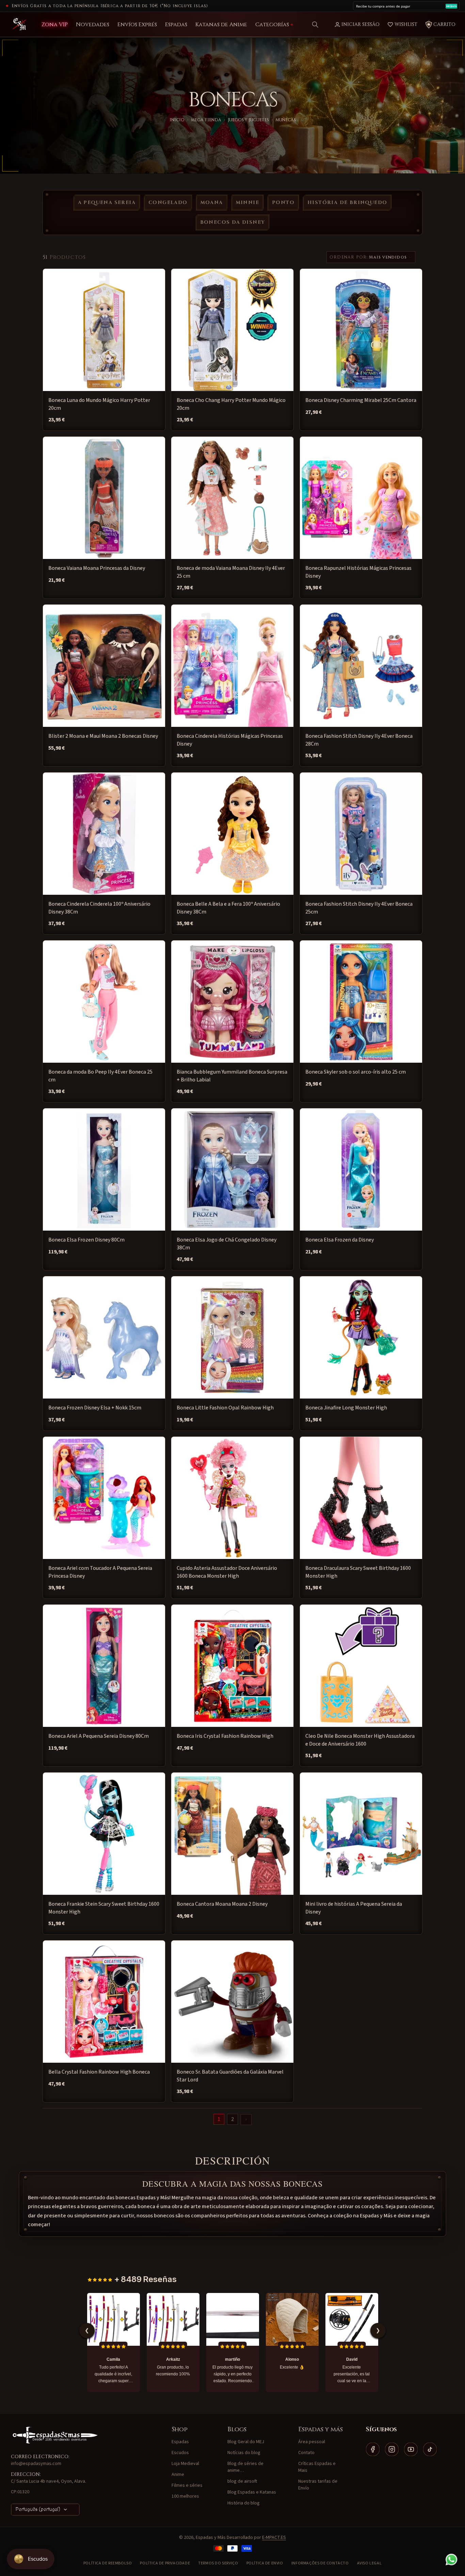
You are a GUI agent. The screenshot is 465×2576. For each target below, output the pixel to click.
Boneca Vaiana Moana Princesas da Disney (97, 568)
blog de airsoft (242, 2481)
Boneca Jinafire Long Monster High (346, 1408)
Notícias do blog (244, 2453)
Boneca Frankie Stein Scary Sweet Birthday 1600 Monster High (104, 1908)
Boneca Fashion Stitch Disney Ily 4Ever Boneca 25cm (359, 908)
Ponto (283, 202)
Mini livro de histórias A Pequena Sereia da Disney (354, 1908)
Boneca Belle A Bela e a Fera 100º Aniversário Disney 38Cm (228, 908)
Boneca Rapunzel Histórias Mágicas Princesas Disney (358, 572)
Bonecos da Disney (233, 222)
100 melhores (185, 2496)
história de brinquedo (347, 202)
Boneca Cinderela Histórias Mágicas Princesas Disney (230, 740)
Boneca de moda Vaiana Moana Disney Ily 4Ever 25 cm (231, 572)
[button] (315, 25)
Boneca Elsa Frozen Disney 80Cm (86, 1240)
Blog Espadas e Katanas (252, 2492)
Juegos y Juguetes (248, 120)
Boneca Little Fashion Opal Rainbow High (225, 1408)
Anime (178, 2474)
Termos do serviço (218, 2563)
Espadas (180, 2442)
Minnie (247, 202)
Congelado (168, 202)
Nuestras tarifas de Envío (318, 2485)
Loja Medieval (185, 2464)
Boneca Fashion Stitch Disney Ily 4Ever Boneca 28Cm (359, 740)
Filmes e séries (187, 2485)
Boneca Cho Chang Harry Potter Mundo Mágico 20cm (231, 404)
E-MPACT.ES (274, 2538)
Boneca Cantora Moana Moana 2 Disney (222, 1904)
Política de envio (265, 2563)
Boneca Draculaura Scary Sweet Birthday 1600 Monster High (358, 1572)
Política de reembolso (108, 2563)
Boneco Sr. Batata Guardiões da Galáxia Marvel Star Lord (230, 2076)
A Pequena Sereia (107, 202)
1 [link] (219, 2119)
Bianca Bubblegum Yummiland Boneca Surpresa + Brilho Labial (232, 1076)
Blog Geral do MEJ (246, 2442)
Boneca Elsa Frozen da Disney (340, 1240)
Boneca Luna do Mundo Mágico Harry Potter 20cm (99, 404)
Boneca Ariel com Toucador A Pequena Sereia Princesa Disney (100, 1572)
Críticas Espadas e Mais (317, 2467)
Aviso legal (370, 2563)
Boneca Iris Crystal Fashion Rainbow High (225, 1736)
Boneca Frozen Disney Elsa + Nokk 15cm (95, 1408)
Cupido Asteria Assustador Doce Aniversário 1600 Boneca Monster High (227, 1572)
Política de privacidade (165, 2563)
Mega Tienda (206, 120)
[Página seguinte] (246, 2120)
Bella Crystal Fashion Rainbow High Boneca (99, 2072)
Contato (306, 2453)
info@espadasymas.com (36, 2464)
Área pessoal (312, 2442)
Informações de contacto (320, 2563)
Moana (212, 202)
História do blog (244, 2503)
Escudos (180, 2453)
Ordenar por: (349, 257)
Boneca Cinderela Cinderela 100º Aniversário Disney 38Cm (99, 908)
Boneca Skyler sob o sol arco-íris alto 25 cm (356, 1072)
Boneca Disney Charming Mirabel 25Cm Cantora (361, 400)
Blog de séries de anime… (245, 2467)
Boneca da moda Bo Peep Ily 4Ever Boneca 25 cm (100, 1076)
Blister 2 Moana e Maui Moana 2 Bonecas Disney (103, 736)
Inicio (177, 120)
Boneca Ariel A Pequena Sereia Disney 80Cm (99, 1736)
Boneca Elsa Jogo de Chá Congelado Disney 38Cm (227, 1244)
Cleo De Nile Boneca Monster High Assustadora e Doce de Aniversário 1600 (360, 1740)
